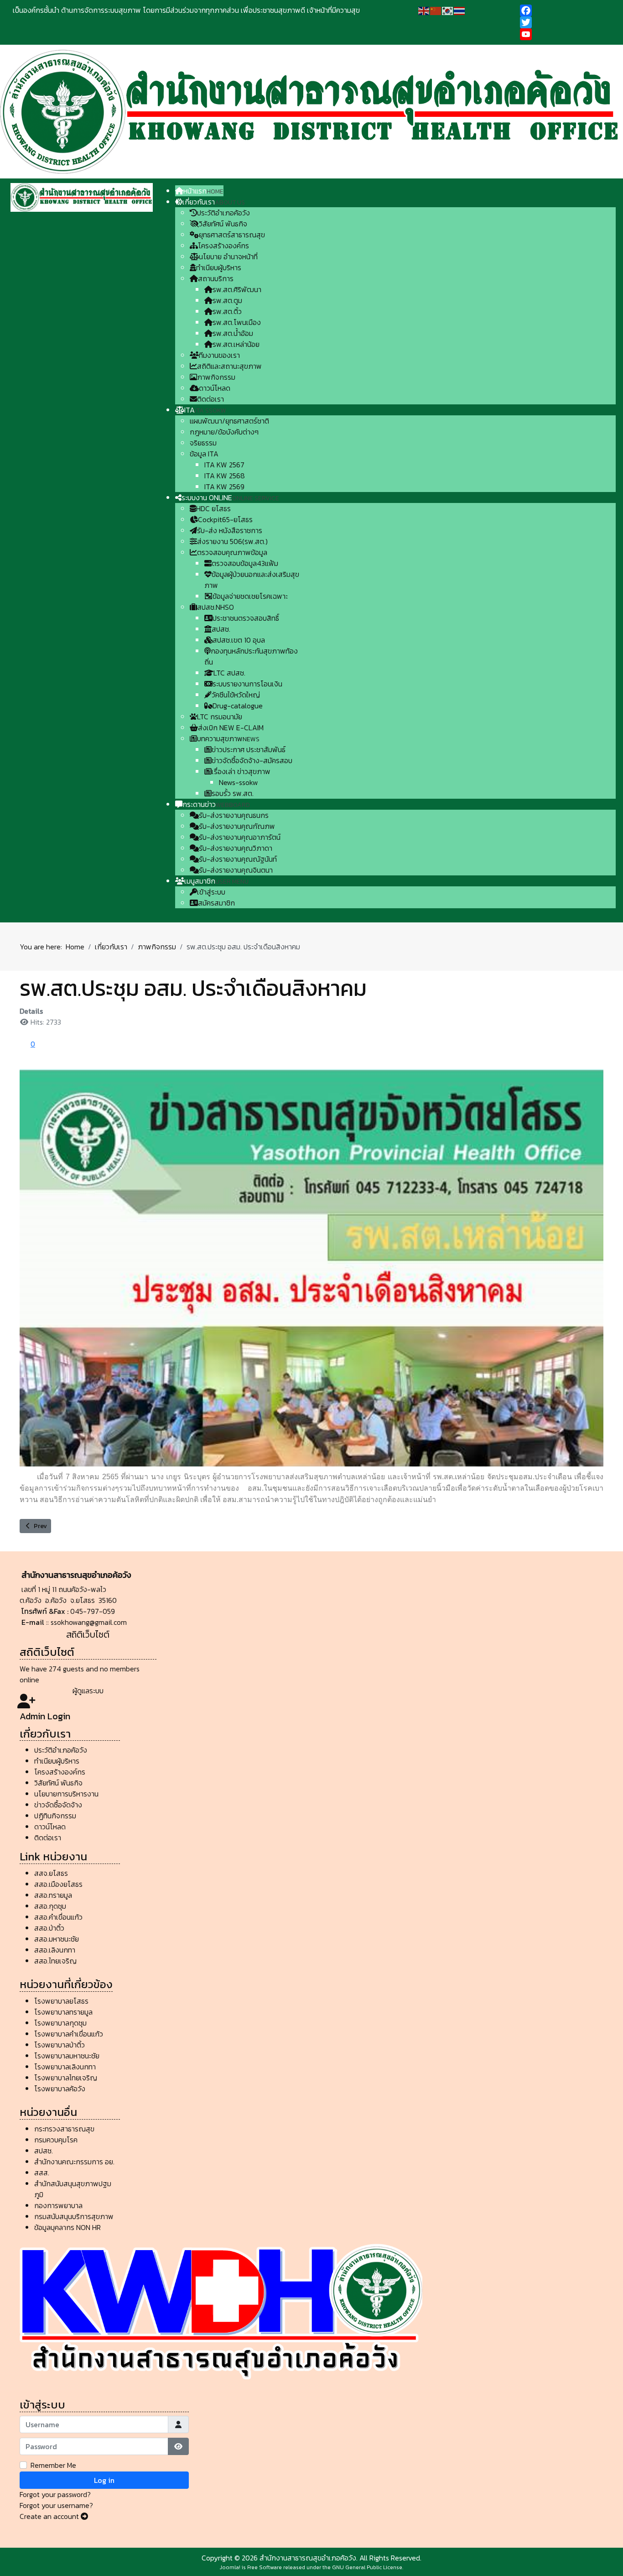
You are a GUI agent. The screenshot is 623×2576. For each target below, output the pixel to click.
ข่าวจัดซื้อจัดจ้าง (58, 1805)
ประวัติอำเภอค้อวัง (61, 1750)
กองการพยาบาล (58, 2205)
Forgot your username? (56, 2505)
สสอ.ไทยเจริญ (55, 1961)
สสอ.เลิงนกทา (55, 1950)
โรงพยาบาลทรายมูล (63, 2012)
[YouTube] (565, 34)
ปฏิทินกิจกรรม (56, 1816)
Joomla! (230, 2567)
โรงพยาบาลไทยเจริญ (66, 2078)
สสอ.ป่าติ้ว (49, 1928)
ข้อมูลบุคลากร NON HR (67, 2227)
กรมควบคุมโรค (56, 2140)
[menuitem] (199, 191)
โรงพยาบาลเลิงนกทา (65, 2067)
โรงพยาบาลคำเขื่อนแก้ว (69, 2034)
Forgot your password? (55, 2494)
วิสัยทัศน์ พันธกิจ (58, 1783)
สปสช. (44, 2151)
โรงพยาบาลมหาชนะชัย (67, 2056)
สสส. (42, 2173)
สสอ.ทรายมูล (53, 1895)
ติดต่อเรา (48, 1838)
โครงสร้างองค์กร (60, 1772)
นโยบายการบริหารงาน (67, 1794)
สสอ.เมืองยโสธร (58, 1884)
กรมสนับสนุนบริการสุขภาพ (74, 2216)
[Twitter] (565, 22)
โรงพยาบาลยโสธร (61, 2001)
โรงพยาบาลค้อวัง (60, 2089)
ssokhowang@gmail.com (89, 1622)
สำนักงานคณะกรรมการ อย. (74, 2162)
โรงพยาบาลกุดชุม (60, 2023)
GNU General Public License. (368, 2567)
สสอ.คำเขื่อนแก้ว (58, 1917)
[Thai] (460, 10)
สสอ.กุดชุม (50, 1906)
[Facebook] (565, 10)
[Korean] (448, 10)
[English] (424, 10)
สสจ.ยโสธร (51, 1873)
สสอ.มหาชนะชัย (57, 1939)
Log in (104, 2480)
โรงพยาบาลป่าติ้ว (60, 2045)
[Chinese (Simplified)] (436, 10)
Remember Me (53, 2465)
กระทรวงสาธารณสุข (64, 2129)
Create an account (50, 2516)
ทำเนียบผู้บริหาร (57, 1761)
